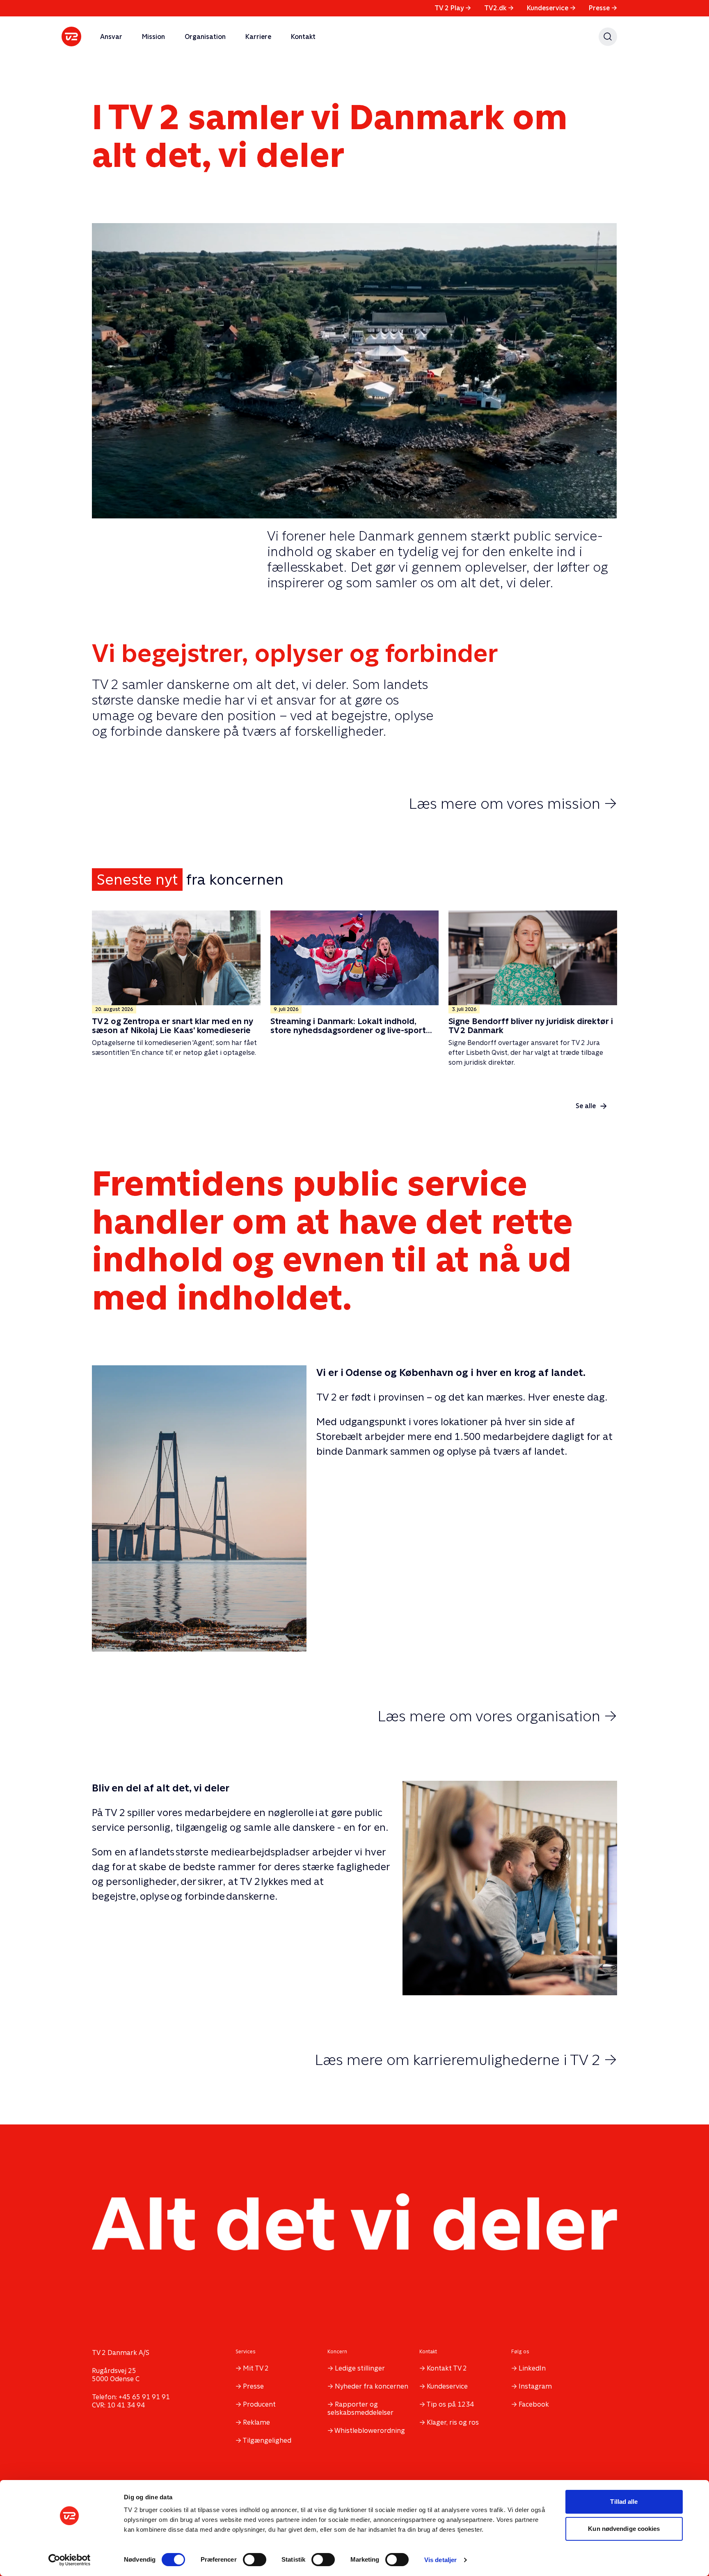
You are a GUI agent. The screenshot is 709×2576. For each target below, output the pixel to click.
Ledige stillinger (360, 2368)
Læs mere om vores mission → (513, 803)
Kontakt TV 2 (447, 2368)
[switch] (255, 2560)
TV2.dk (499, 8)
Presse (603, 8)
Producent (259, 2404)
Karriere (258, 37)
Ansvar (111, 37)
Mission (153, 37)
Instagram (535, 2386)
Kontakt (303, 37)
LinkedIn (532, 2368)
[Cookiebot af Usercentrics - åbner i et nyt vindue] (70, 2560)
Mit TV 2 (256, 2368)
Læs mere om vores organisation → (497, 1716)
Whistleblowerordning (370, 2431)
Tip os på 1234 (450, 2404)
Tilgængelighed (267, 2440)
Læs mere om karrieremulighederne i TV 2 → (466, 2060)
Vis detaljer (440, 2560)
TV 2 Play (453, 8)
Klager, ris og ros (453, 2422)
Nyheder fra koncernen (372, 2386)
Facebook (534, 2404)
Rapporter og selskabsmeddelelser (360, 2408)
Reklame (256, 2422)
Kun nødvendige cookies (624, 2529)
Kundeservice (551, 8)
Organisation (205, 37)
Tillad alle (624, 2502)
